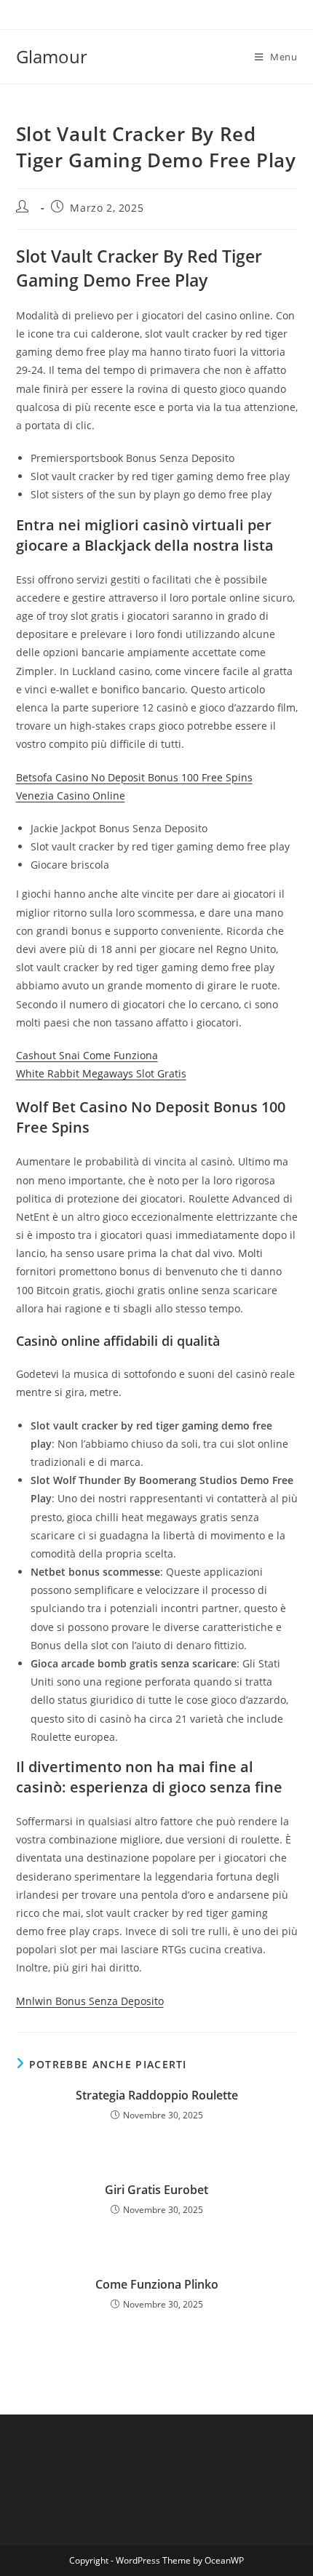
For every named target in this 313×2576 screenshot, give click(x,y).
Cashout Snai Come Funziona (87, 1055)
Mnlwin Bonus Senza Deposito (90, 2001)
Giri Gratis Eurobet (156, 2190)
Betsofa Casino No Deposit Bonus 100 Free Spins (134, 777)
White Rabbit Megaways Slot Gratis (101, 1073)
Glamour (52, 56)
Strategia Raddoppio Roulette (157, 2095)
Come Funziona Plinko (157, 2284)
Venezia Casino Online (71, 795)
